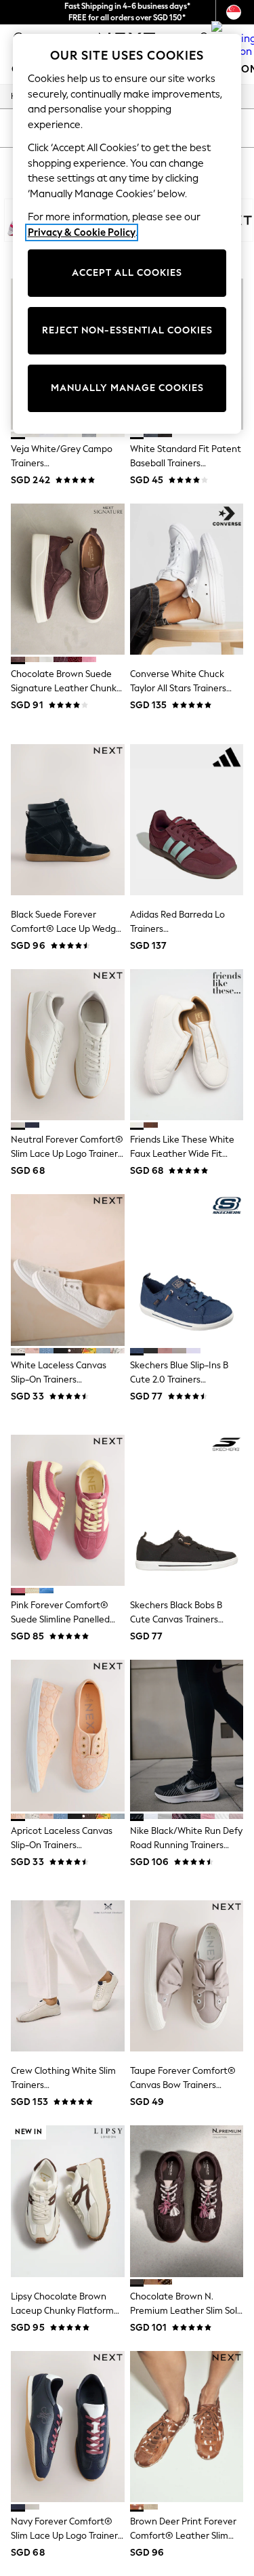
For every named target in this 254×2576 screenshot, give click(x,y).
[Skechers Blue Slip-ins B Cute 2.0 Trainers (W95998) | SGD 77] (187, 1270)
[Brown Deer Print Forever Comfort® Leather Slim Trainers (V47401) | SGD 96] (187, 2427)
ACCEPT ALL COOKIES (127, 273)
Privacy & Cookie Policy (82, 232)
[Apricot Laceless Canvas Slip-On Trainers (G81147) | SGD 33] (68, 1735)
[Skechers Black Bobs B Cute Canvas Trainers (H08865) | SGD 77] (187, 1510)
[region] (127, 234)
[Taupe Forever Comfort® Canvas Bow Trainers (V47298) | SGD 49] (187, 1976)
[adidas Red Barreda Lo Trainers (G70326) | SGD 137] (187, 820)
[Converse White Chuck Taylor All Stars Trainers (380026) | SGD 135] (187, 579)
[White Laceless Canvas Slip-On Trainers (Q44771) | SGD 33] (68, 1270)
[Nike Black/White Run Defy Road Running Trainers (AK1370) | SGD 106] (187, 1735)
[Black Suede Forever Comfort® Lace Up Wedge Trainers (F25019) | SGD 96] (68, 820)
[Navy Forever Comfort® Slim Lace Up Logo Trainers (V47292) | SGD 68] (68, 2427)
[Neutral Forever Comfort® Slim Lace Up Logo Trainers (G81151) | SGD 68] (68, 1045)
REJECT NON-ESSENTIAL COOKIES (127, 330)
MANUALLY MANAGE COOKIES (127, 388)
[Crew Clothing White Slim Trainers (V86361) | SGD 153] (68, 1976)
